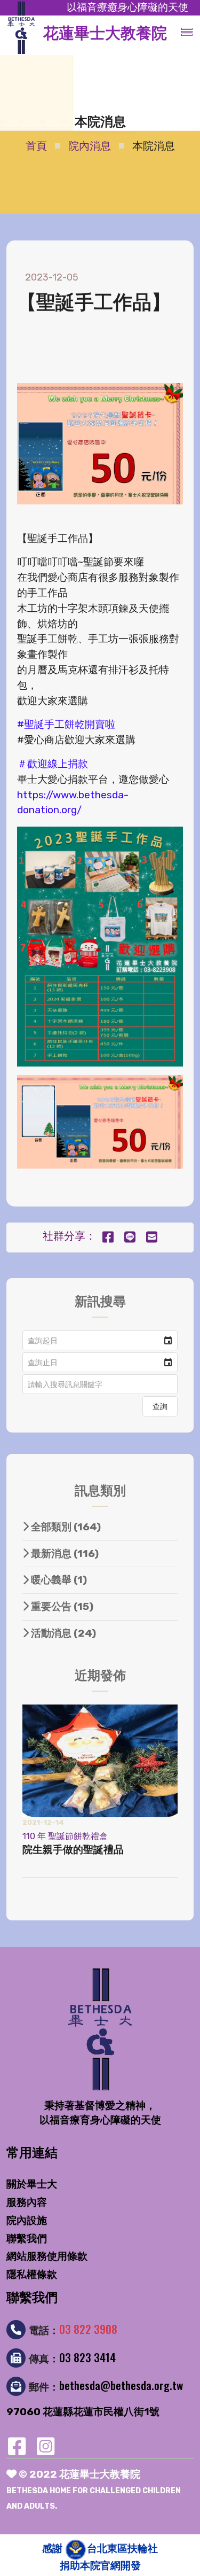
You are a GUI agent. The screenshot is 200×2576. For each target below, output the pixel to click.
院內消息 (90, 146)
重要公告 (61, 1606)
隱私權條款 (32, 2274)
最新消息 (64, 1554)
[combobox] (91, 1340)
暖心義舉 (58, 1580)
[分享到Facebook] (108, 1238)
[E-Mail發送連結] (152, 1238)
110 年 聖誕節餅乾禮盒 (65, 1836)
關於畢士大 (32, 2184)
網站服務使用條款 (47, 2256)
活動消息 (62, 1633)
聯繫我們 (27, 2239)
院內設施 (27, 2220)
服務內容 (27, 2202)
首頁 (36, 146)
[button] (168, 1340)
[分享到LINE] (130, 1238)
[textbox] (100, 1384)
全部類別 (65, 1527)
